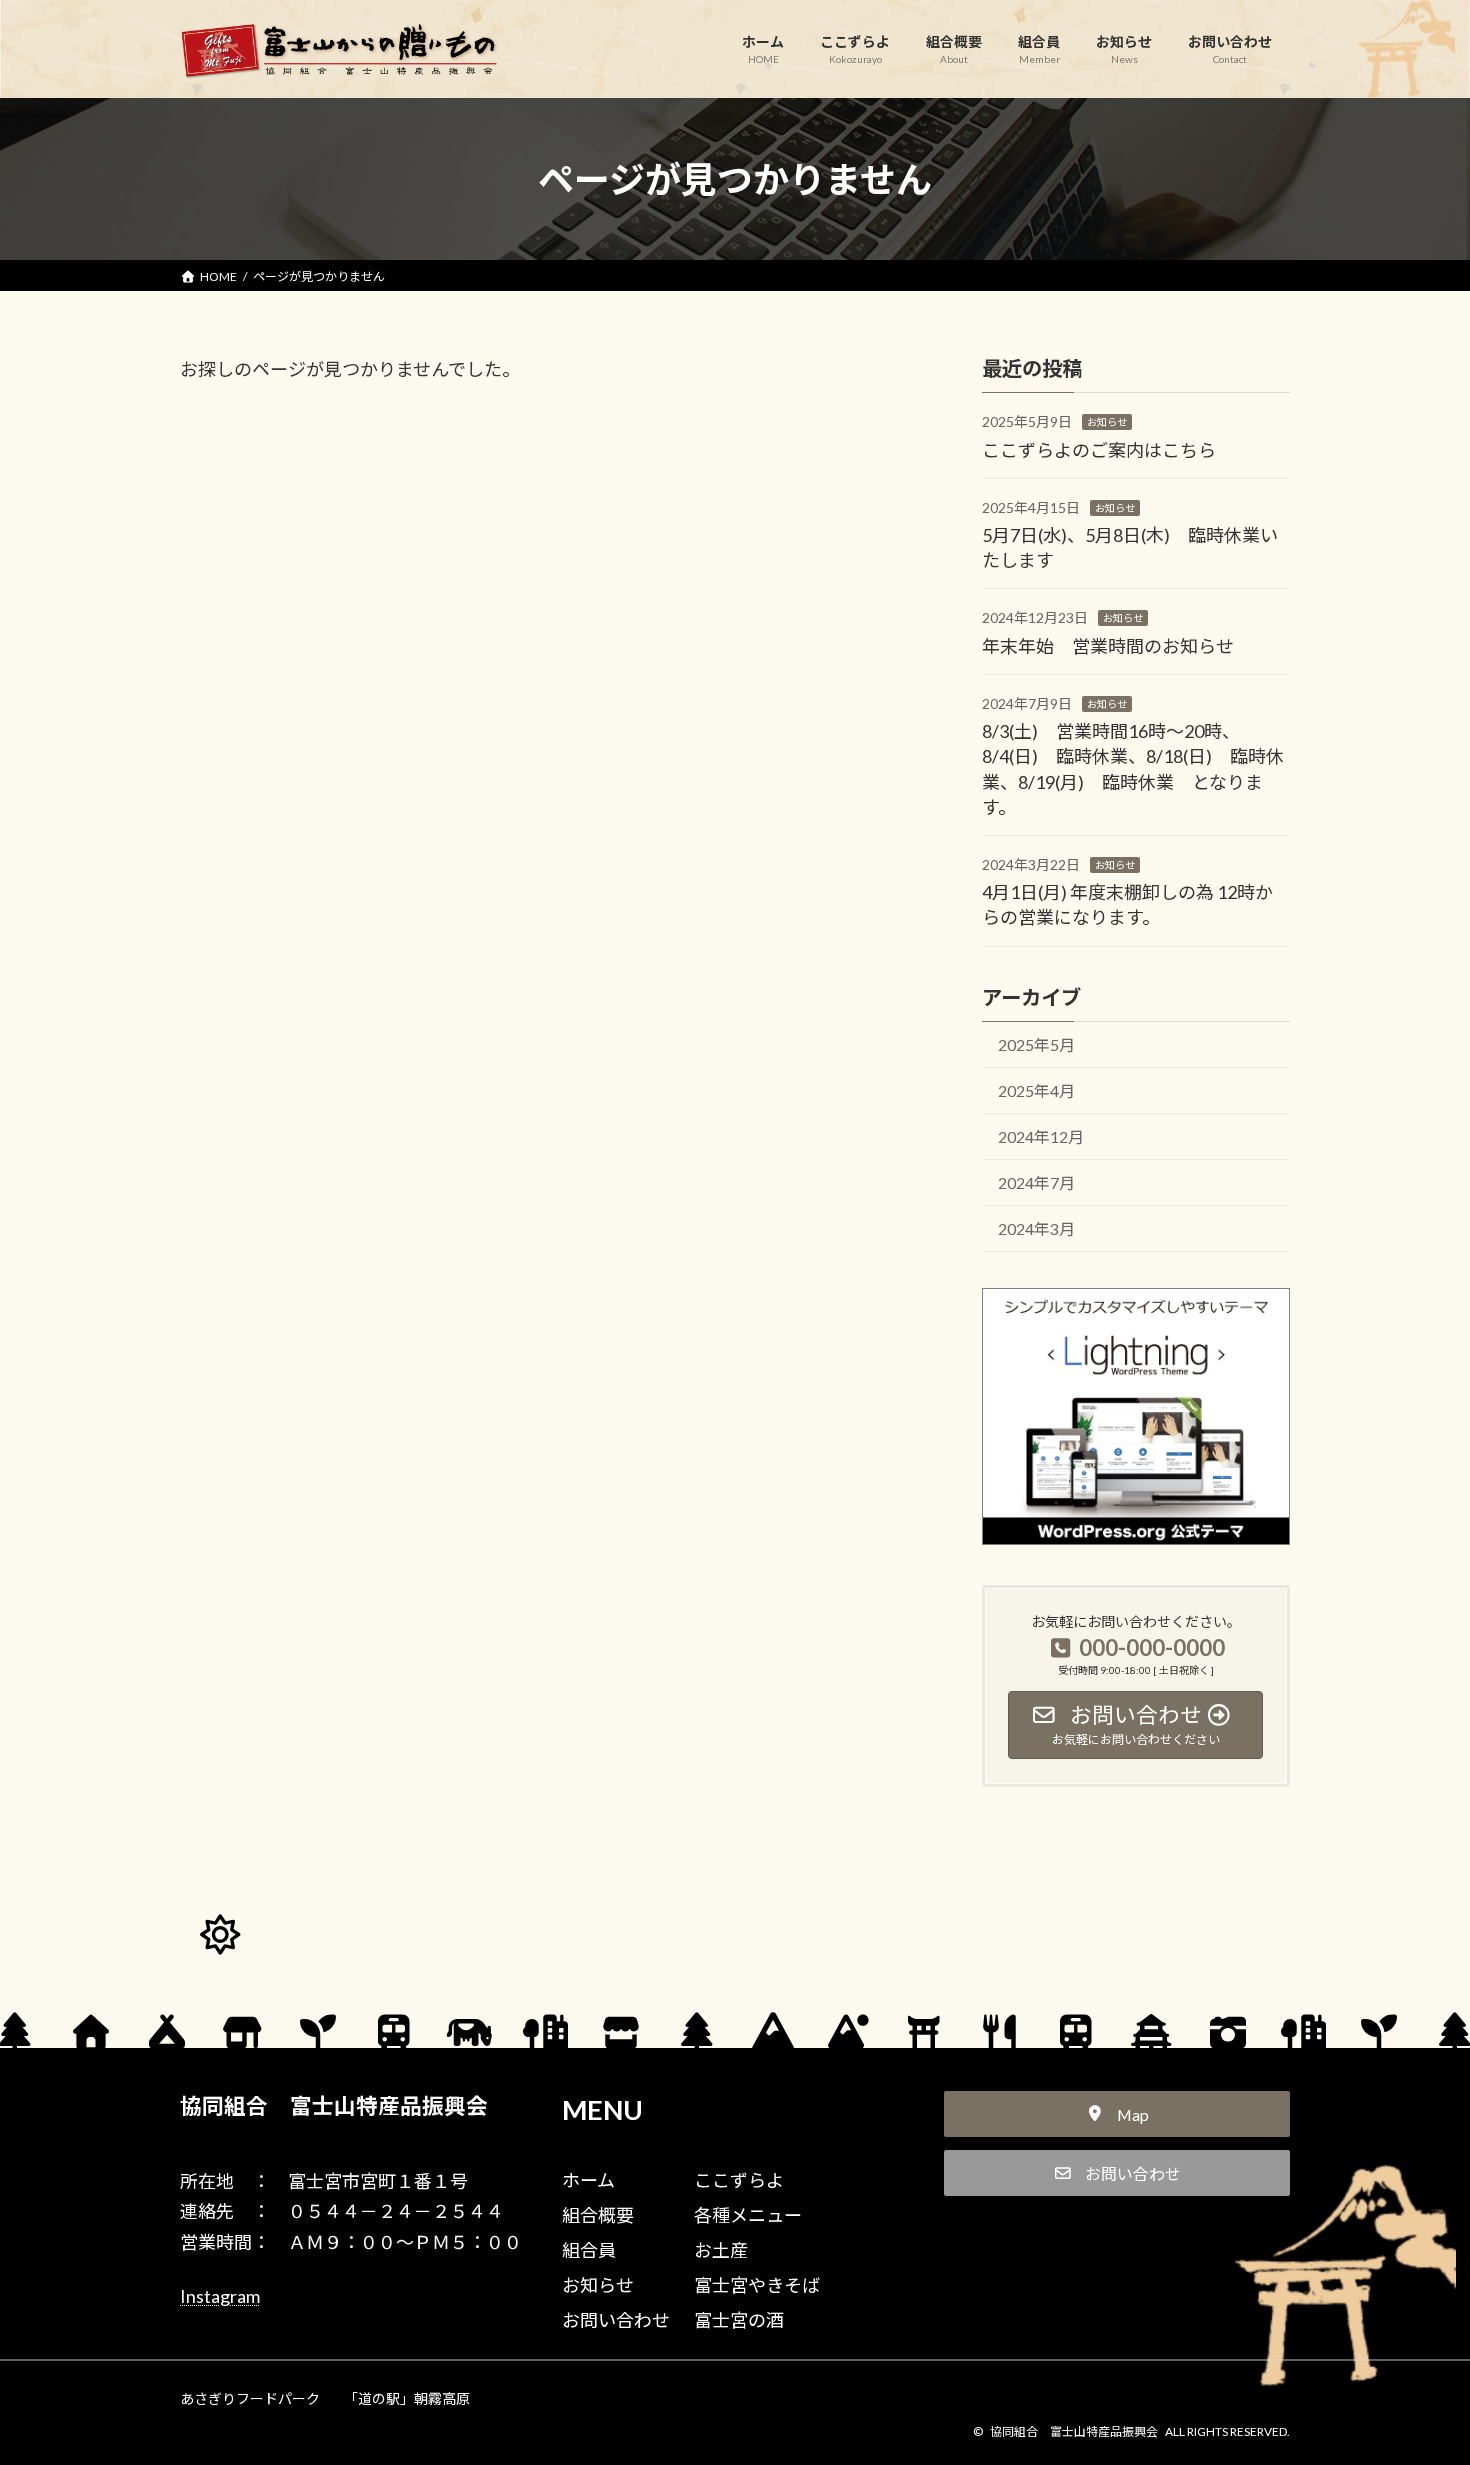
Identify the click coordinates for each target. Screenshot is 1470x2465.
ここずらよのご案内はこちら (1099, 449)
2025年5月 (1036, 1044)
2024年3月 (1036, 1228)
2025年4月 (1036, 1090)
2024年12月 (1041, 1136)
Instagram (220, 2296)
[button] (1117, 2114)
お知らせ (1107, 422)
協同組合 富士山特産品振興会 (334, 2106)
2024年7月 (1036, 1182)
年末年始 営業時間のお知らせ (1108, 645)
